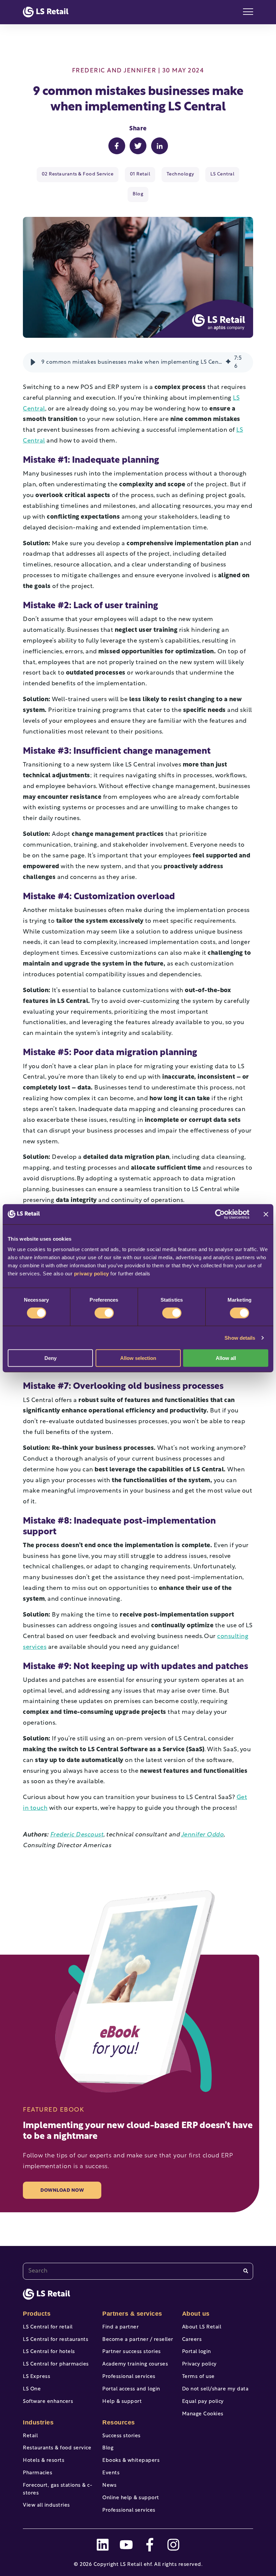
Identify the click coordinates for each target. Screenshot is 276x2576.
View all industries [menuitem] (46, 2505)
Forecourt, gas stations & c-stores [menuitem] (58, 2489)
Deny (50, 1358)
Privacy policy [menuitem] (199, 2364)
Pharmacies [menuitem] (38, 2473)
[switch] (104, 1313)
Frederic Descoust (77, 1835)
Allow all (226, 1358)
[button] (33, 362)
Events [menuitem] (111, 2473)
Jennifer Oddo (202, 1835)
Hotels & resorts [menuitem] (44, 2461)
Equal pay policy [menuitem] (203, 2402)
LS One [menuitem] (32, 2389)
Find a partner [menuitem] (120, 2327)
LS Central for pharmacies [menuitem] (56, 2364)
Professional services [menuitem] (129, 2377)
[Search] (246, 2271)
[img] (228, 362)
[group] (138, 362)
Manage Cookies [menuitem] (203, 2414)
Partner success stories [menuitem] (132, 2352)
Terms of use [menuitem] (198, 2377)
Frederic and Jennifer (114, 71)
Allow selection (138, 1358)
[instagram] (173, 2545)
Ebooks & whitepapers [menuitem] (131, 2461)
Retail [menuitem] (30, 2436)
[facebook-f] (150, 2545)
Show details (240, 1338)
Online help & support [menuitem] (131, 2498)
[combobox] (138, 2271)
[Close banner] (266, 1214)
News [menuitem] (109, 2486)
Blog (138, 194)
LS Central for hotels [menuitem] (49, 2352)
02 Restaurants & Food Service (78, 174)
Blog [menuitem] (108, 2448)
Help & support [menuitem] (122, 2402)
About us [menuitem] (196, 2314)
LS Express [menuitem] (37, 2377)
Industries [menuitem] (38, 2422)
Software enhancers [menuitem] (48, 2402)
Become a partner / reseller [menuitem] (138, 2340)
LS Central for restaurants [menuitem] (56, 2340)
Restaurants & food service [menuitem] (57, 2448)
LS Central (222, 174)
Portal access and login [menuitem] (131, 2389)
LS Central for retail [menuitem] (48, 2327)
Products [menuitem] (37, 2314)
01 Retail (140, 174)
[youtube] (126, 2545)
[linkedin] (103, 2545)
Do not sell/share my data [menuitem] (215, 2389)
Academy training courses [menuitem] (135, 2364)
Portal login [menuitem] (197, 2352)
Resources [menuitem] (119, 2422)
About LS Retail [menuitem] (202, 2327)
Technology (180, 174)
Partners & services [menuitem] (132, 2314)
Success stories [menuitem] (122, 2436)
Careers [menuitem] (192, 2340)
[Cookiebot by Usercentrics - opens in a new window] (220, 1214)
